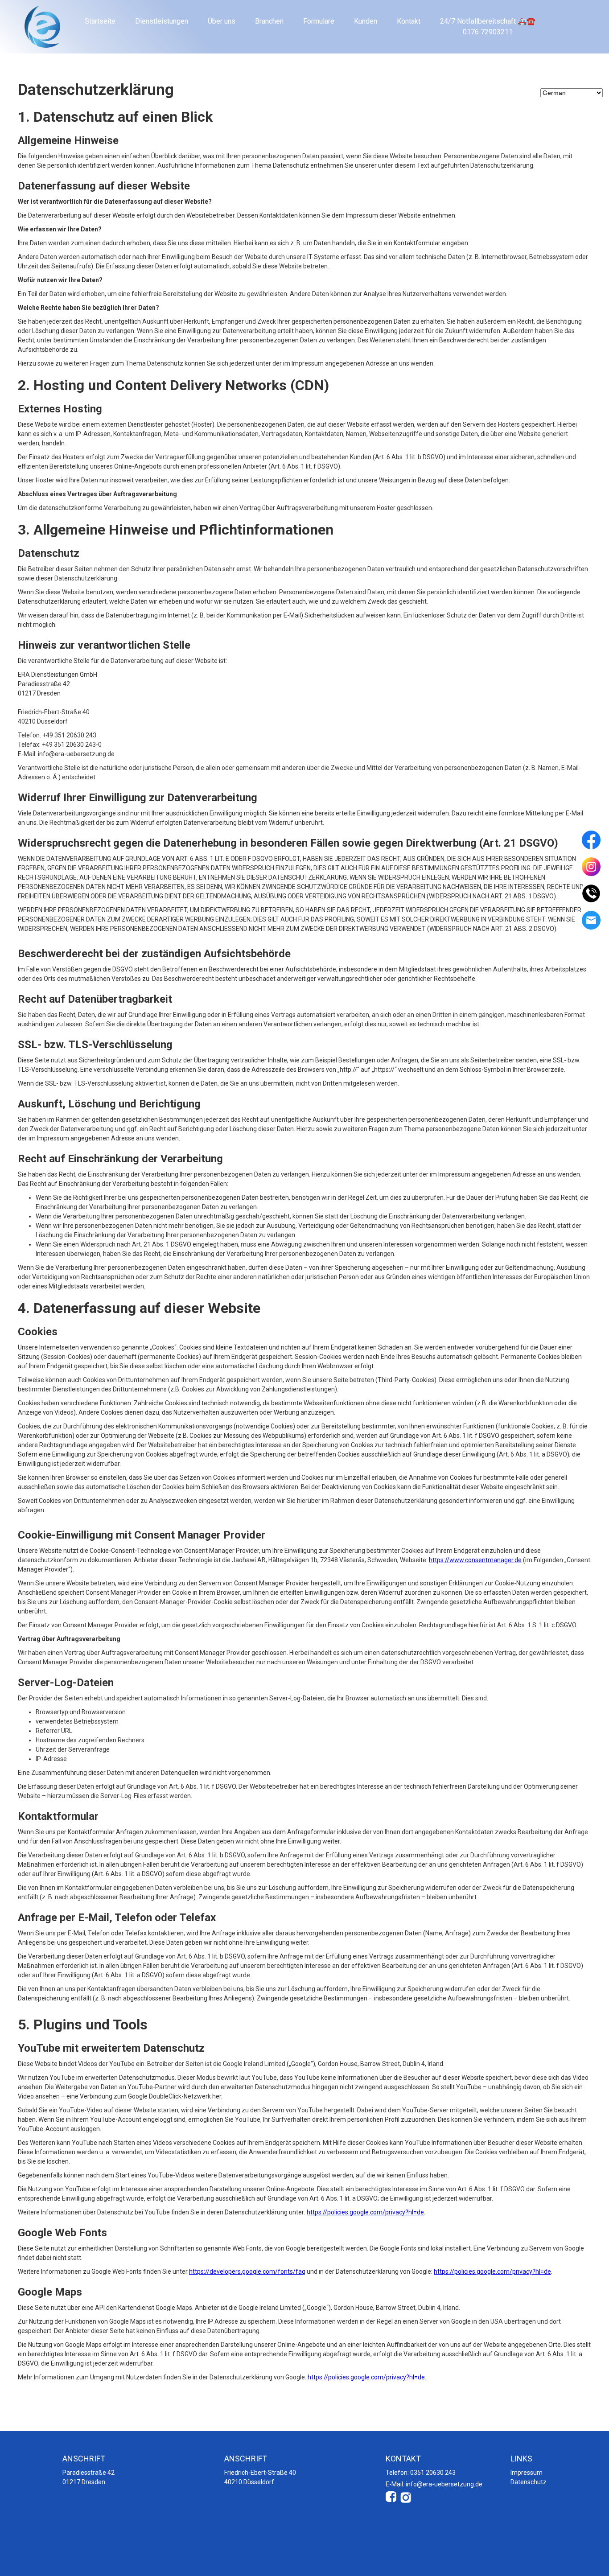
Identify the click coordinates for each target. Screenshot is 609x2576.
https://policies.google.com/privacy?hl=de (365, 2212)
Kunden (366, 21)
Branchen (269, 21)
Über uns (222, 21)
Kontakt (409, 21)
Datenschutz (529, 2482)
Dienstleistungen (162, 21)
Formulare (319, 21)
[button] (591, 840)
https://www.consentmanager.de (475, 1560)
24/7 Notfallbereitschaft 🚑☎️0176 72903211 (488, 27)
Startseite (100, 21)
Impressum (527, 2473)
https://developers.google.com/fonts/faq (247, 2271)
